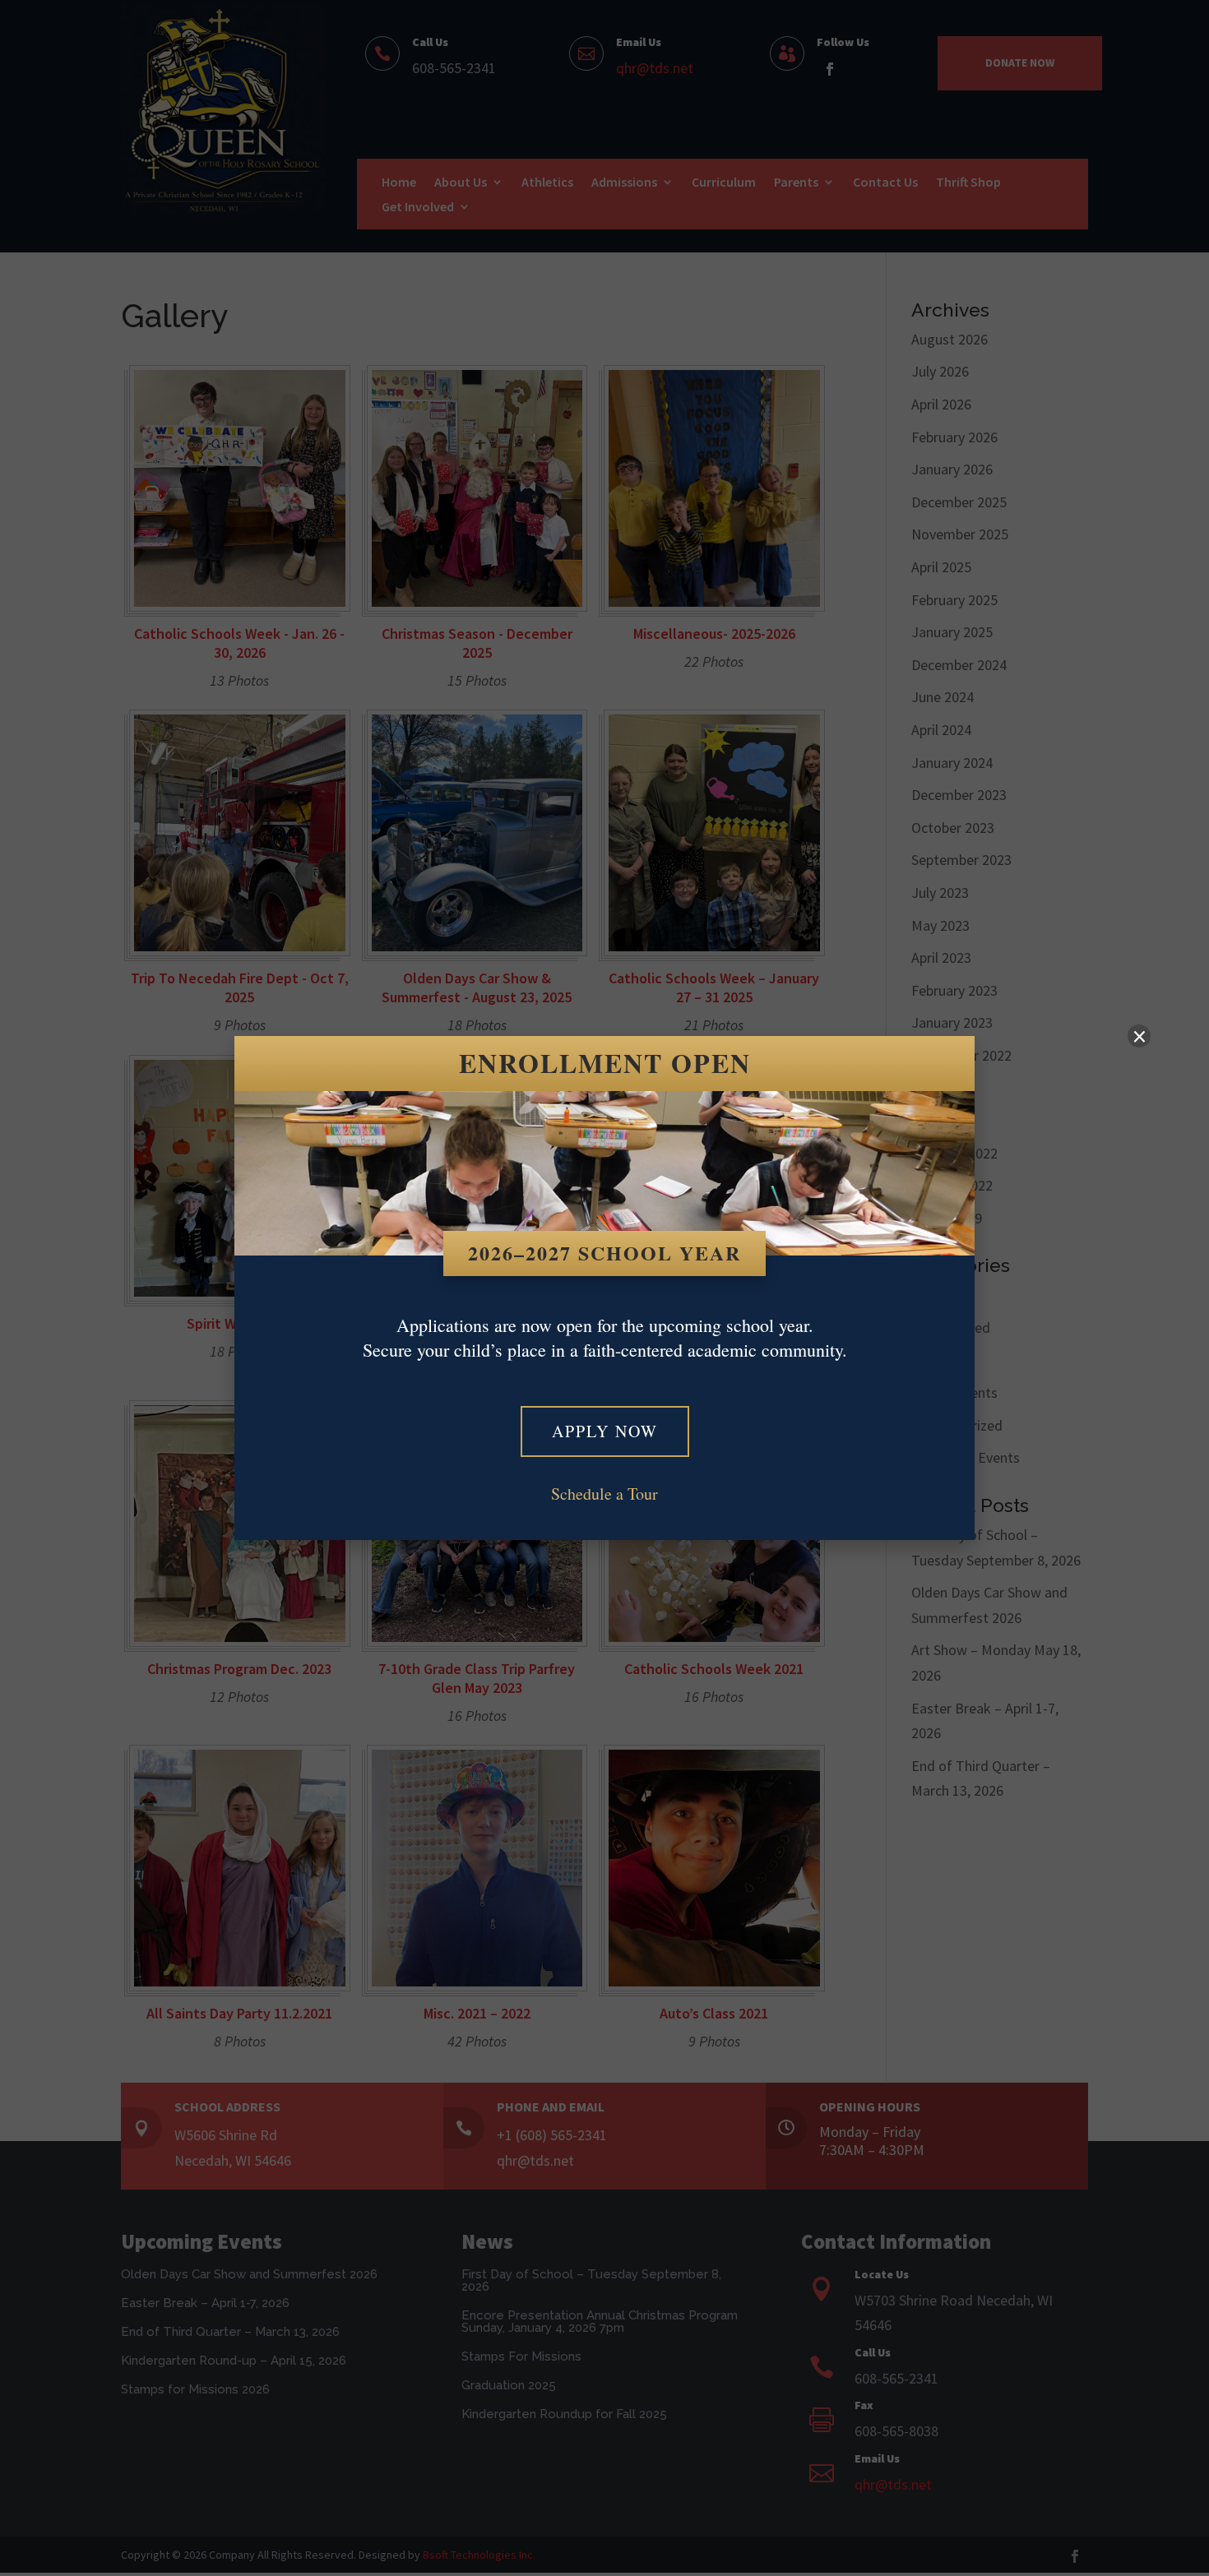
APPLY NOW (605, 1431)
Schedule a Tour (604, 1494)
